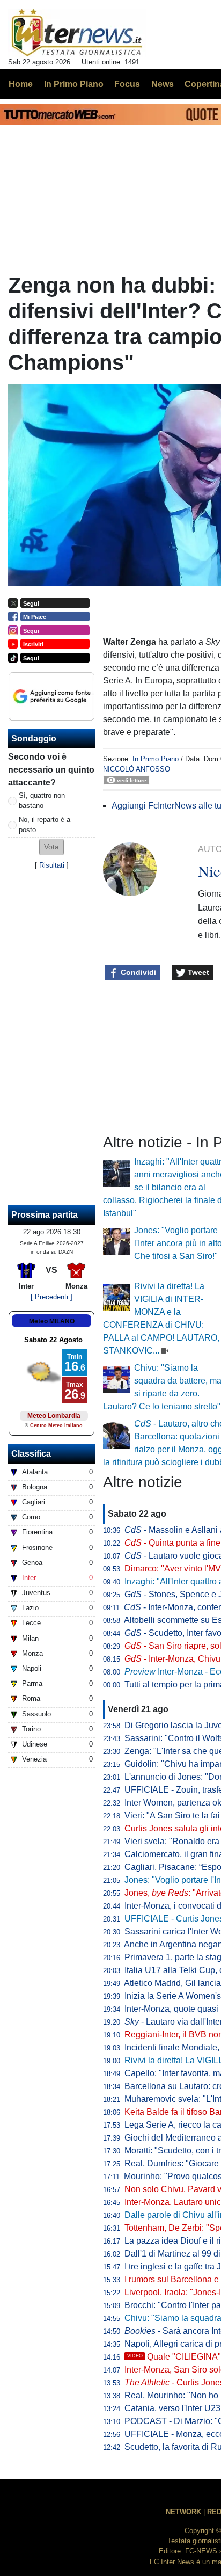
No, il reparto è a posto (45, 825)
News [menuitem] (163, 84)
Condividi (137, 972)
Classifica (31, 1454)
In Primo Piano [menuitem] (74, 84)
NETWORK (183, 2512)
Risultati (52, 865)
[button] (51, 847)
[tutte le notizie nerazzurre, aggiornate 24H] (77, 33)
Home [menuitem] (21, 84)
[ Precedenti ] (51, 1297)
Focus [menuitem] (127, 84)
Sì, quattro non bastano (42, 801)
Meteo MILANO (52, 1321)
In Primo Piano (156, 759)
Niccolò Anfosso (137, 769)
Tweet (197, 972)
